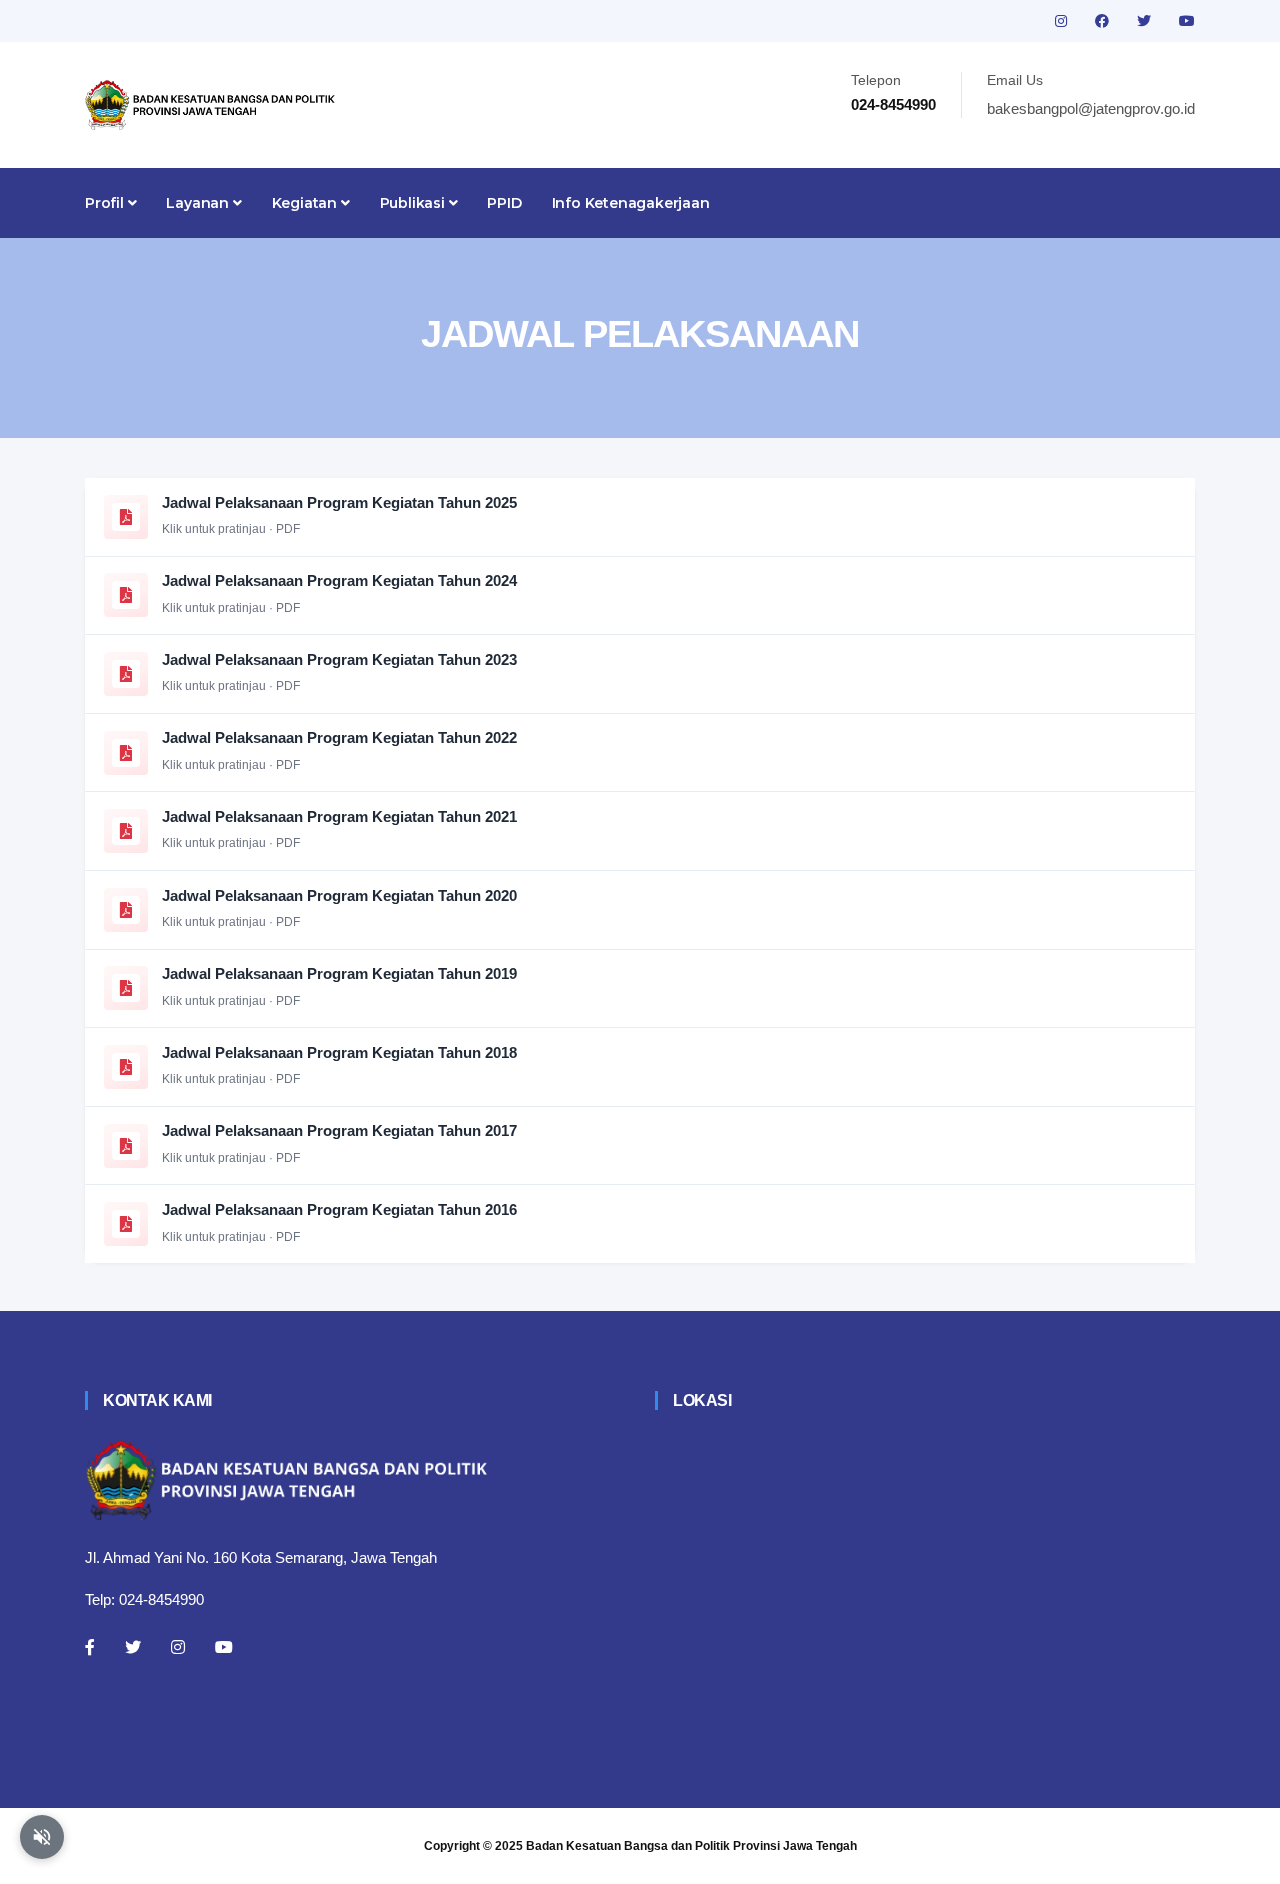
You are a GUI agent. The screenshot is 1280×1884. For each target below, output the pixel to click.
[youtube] (1187, 21)
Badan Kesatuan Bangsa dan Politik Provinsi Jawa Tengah (691, 1846)
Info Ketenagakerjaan (631, 203)
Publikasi (414, 203)
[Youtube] (224, 1647)
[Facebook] (90, 1647)
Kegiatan (306, 203)
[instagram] (1063, 21)
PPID (504, 203)
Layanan (199, 203)
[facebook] (1104, 21)
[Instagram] (178, 1647)
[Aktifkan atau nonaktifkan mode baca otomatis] (42, 1837)
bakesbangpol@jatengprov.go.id (1091, 108)
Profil (106, 203)
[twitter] (1146, 21)
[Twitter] (133, 1647)
